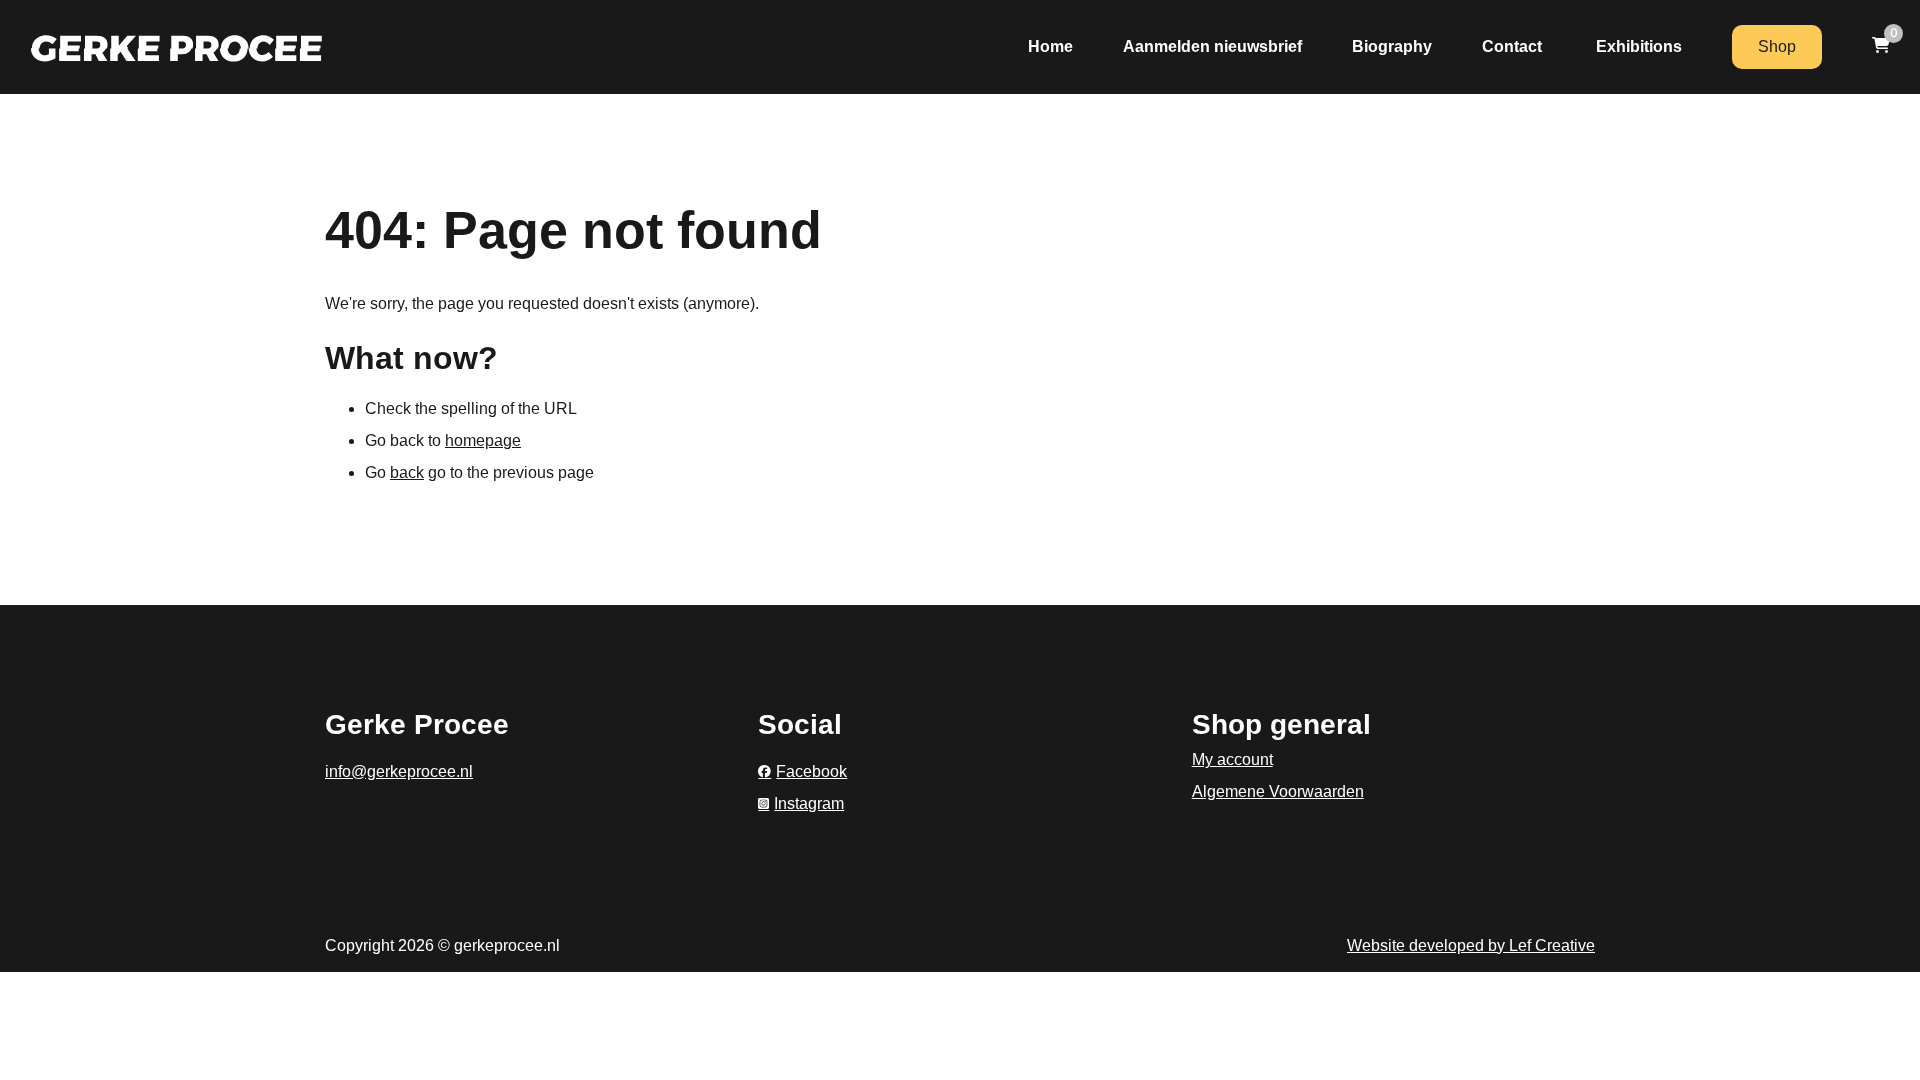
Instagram (809, 803)
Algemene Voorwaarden (1278, 791)
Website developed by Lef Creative (1471, 945)
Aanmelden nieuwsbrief (1212, 46)
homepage (483, 440)
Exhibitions (1639, 46)
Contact (1514, 46)
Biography (1392, 46)
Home (1050, 46)
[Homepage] (176, 46)
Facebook (811, 771)
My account (1232, 759)
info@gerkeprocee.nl (399, 771)
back (407, 472)
